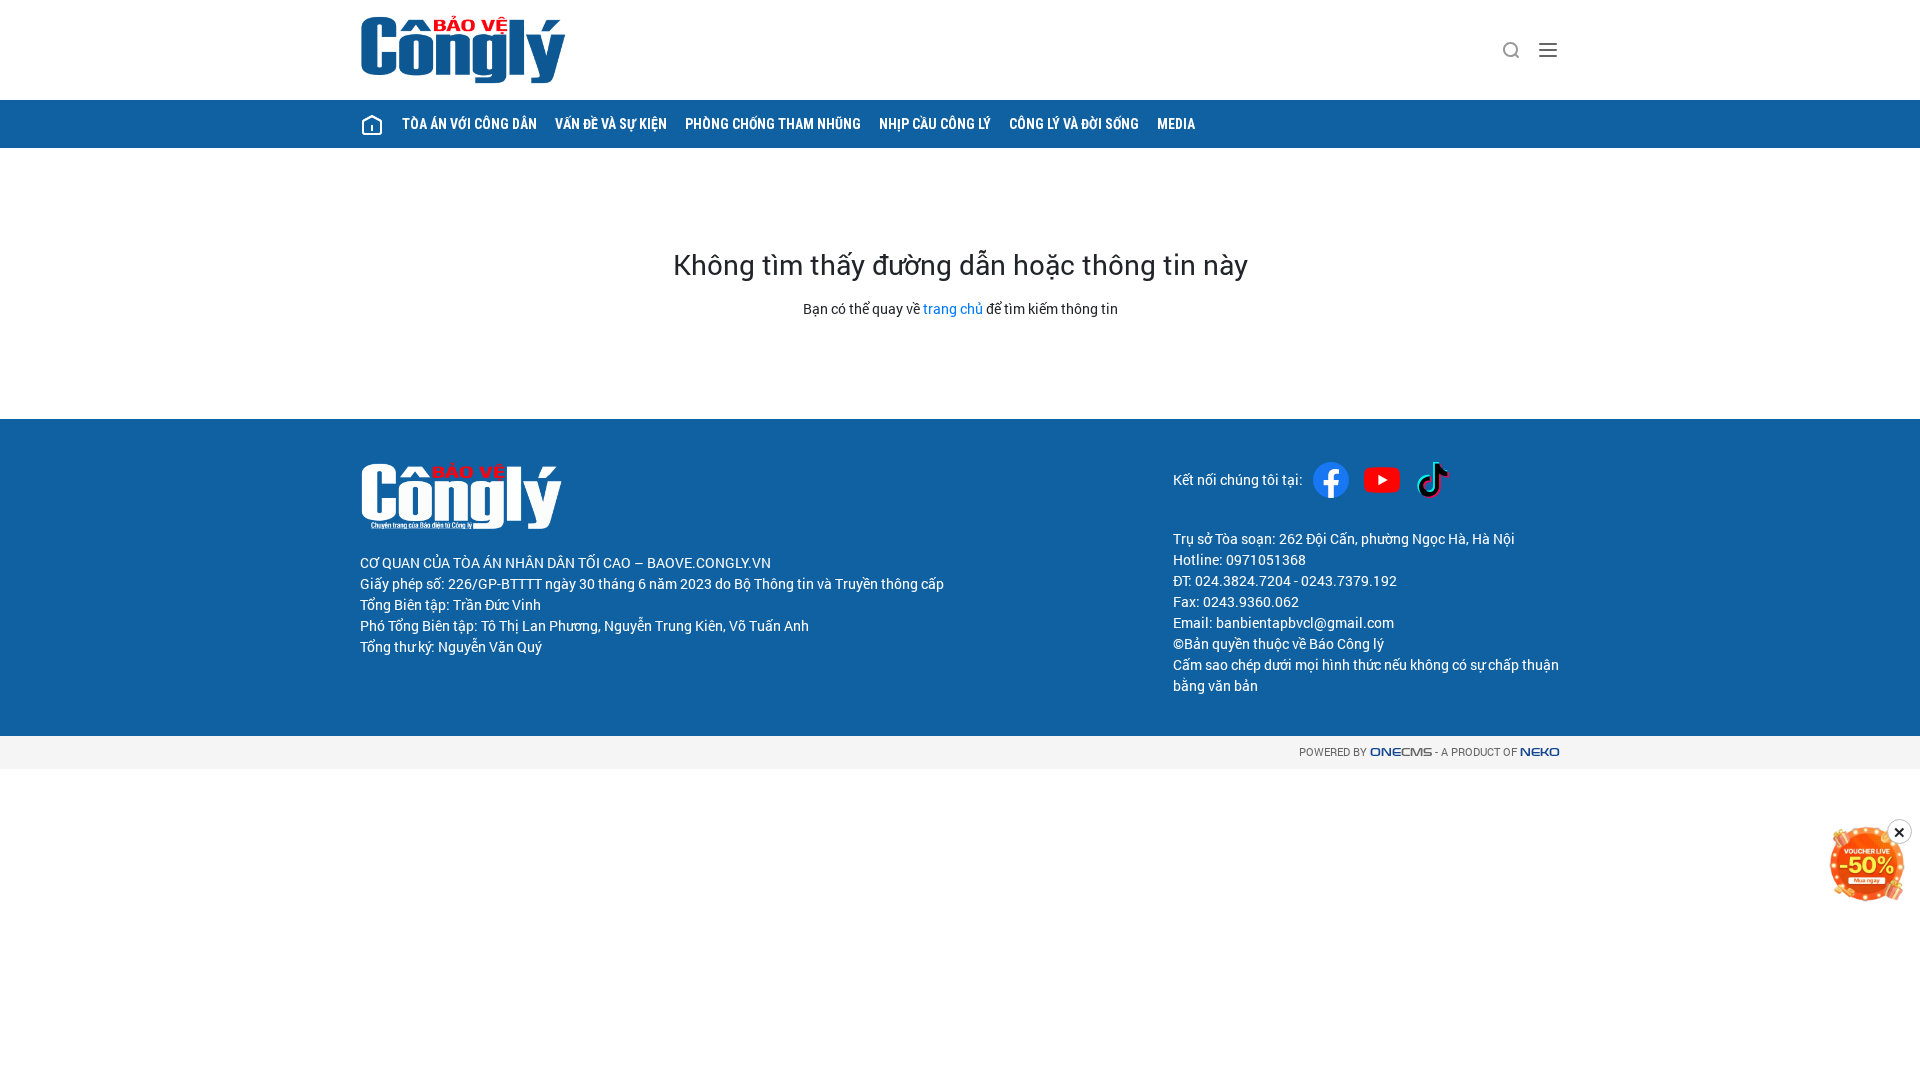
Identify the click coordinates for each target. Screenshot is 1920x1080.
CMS (1401, 752)
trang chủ (953, 308)
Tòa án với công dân (469, 124)
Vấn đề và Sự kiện (611, 124)
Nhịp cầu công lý (935, 124)
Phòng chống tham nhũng (773, 124)
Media (1176, 124)
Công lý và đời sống (1074, 124)
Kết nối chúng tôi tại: (1238, 479)
